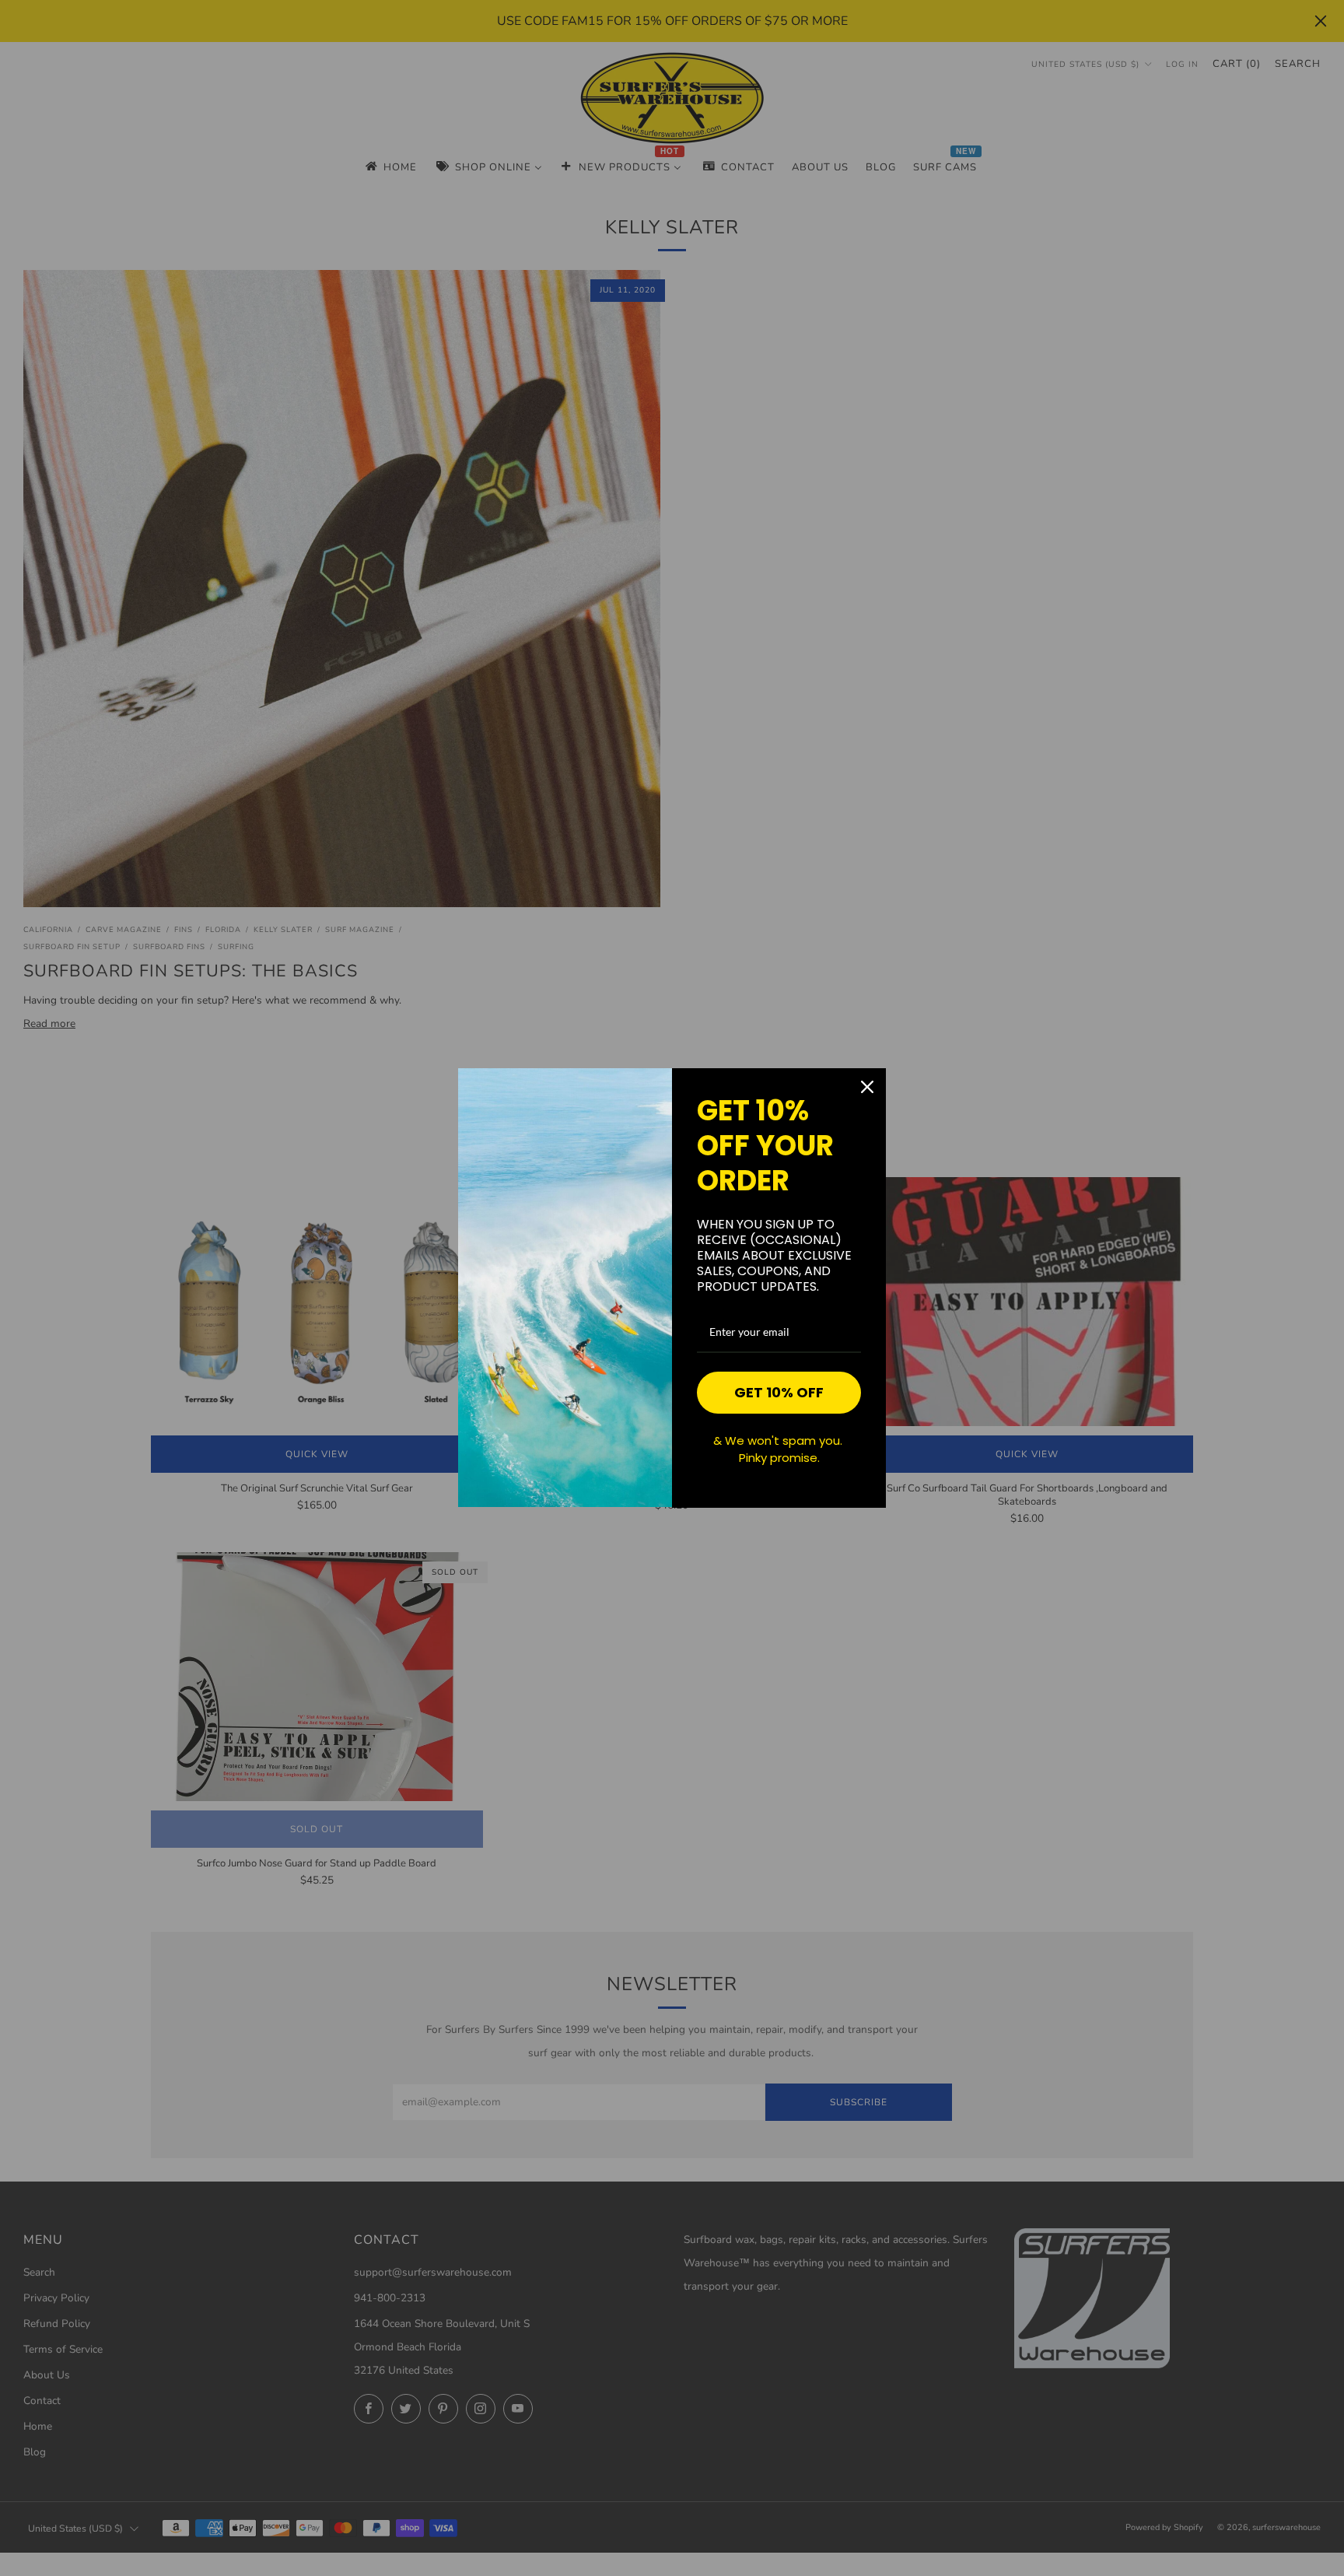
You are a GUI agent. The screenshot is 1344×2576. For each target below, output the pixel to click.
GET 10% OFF (779, 1392)
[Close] (867, 1087)
